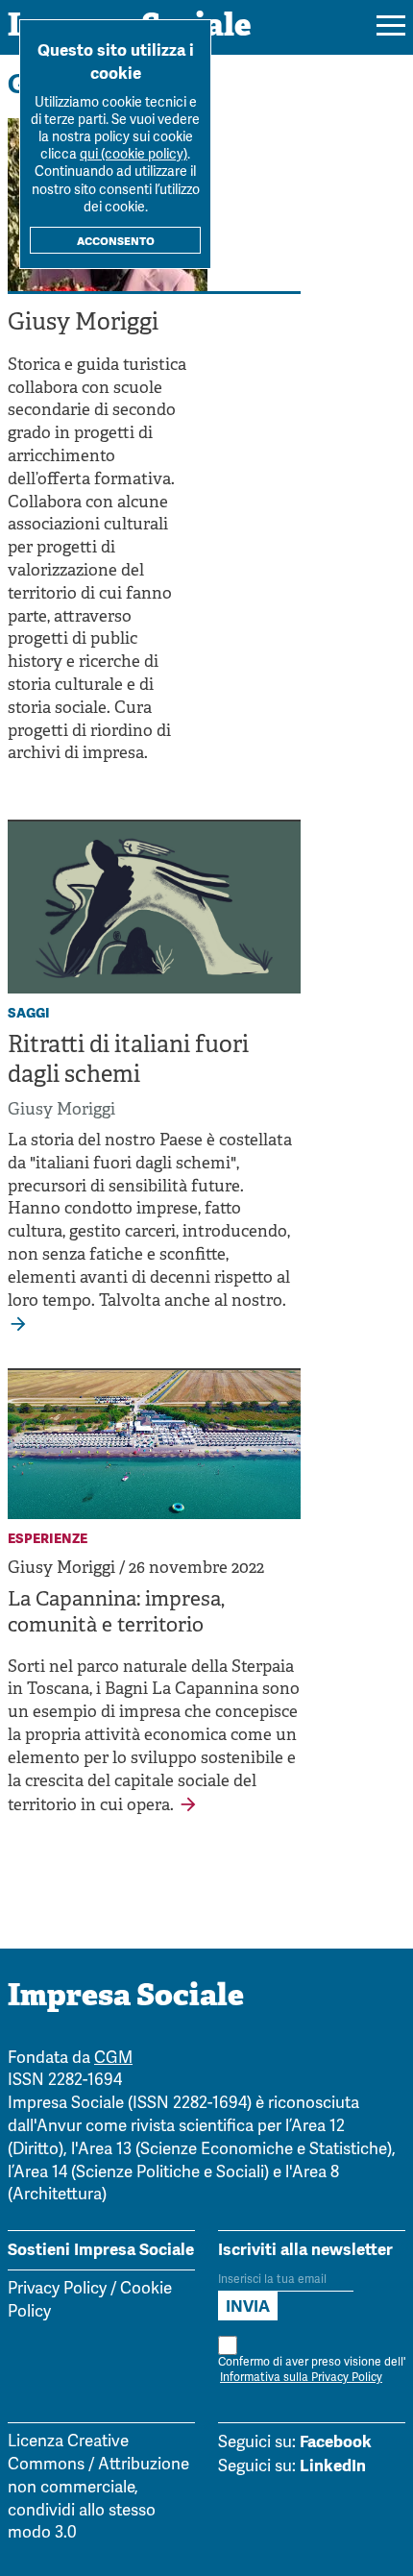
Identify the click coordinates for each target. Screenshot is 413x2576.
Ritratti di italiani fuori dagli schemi (128, 1061)
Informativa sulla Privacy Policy (301, 2378)
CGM (113, 2059)
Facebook (336, 2441)
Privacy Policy (57, 2289)
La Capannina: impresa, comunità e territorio (116, 1614)
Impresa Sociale (126, 1998)
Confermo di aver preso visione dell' (312, 2370)
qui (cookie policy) (134, 155)
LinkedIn (333, 2466)
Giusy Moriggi (61, 1110)
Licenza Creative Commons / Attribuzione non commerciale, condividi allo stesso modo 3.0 (98, 2488)
